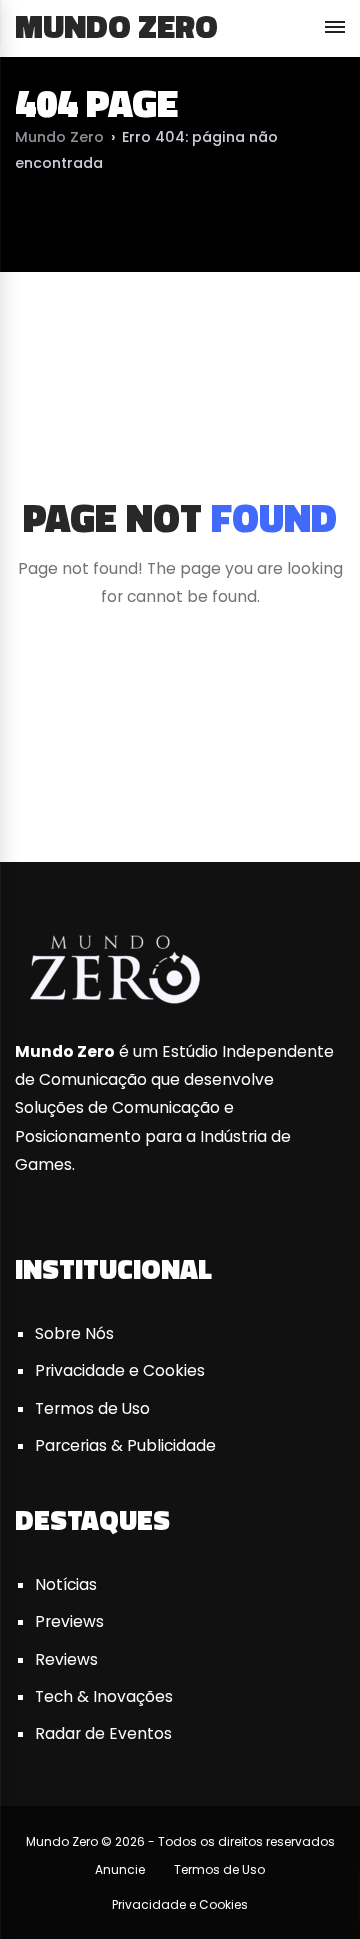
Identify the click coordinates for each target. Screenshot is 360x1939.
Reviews (66, 1659)
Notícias (66, 1584)
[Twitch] (324, 786)
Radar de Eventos (103, 1733)
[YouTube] (180, 786)
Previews (69, 1621)
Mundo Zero (116, 26)
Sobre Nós (74, 1333)
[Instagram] (252, 786)
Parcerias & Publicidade (125, 1445)
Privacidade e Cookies (120, 1370)
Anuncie (120, 1869)
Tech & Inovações (104, 1696)
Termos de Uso (92, 1408)
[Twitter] (108, 786)
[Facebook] (36, 786)
